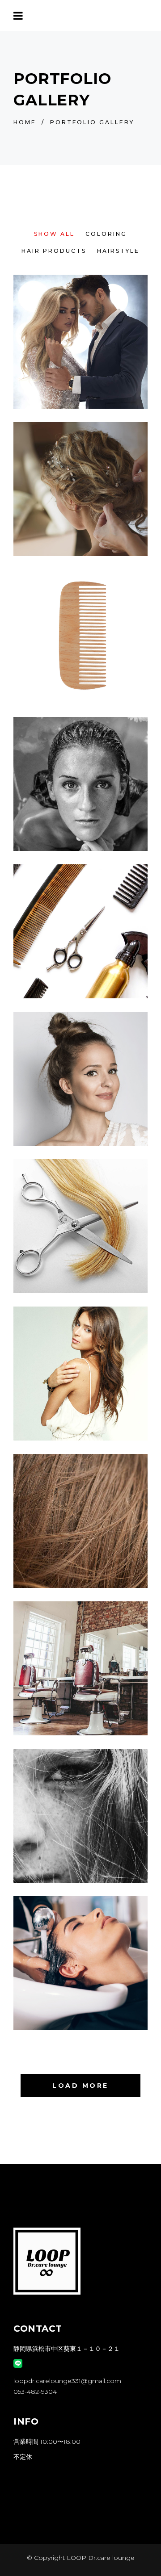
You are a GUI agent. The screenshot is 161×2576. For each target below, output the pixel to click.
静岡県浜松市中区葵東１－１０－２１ (67, 2349)
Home (25, 122)
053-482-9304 (35, 2392)
